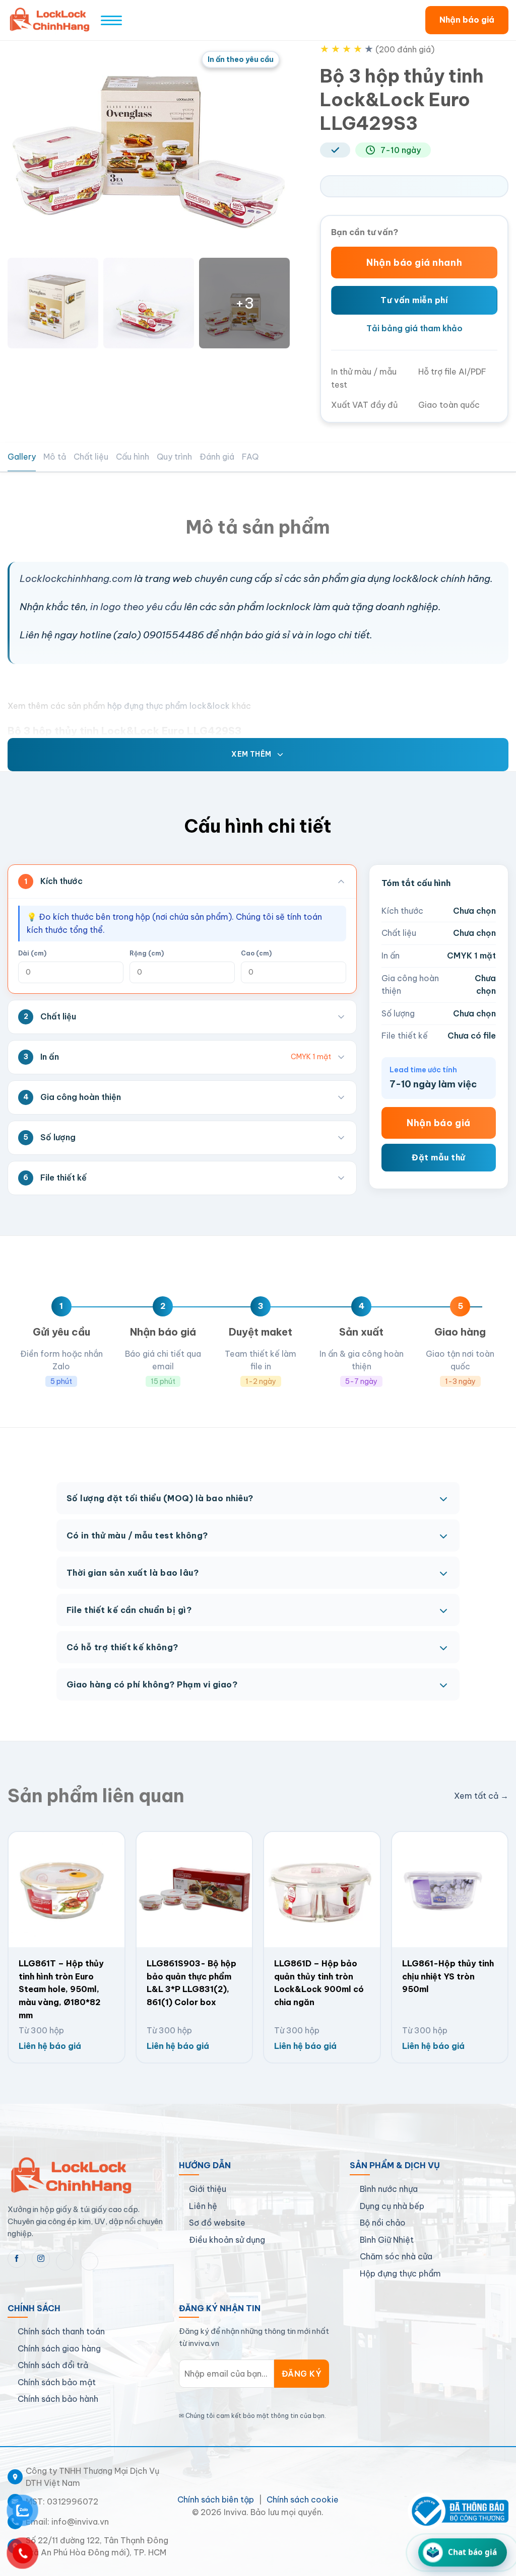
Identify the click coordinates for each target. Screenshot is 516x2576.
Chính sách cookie (303, 2499)
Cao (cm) (256, 953)
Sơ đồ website (217, 2223)
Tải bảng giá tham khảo (414, 328)
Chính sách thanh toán (61, 2331)
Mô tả (55, 457)
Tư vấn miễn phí (414, 300)
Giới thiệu (208, 2189)
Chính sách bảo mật (57, 2382)
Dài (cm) (32, 953)
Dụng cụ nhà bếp (392, 2206)
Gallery (22, 457)
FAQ (250, 457)
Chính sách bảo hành (58, 2399)
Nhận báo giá (467, 20)
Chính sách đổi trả (53, 2365)
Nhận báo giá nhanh (414, 263)
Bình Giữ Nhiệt (387, 2240)
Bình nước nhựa (389, 2189)
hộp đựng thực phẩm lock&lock (168, 706)
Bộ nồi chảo (383, 2223)
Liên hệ (203, 2206)
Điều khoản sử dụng (227, 2240)
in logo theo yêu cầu (136, 607)
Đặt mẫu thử (438, 1157)
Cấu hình (133, 457)
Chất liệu (91, 457)
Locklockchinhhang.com (76, 578)
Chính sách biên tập (216, 2499)
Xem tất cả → (481, 1796)
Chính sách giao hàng (59, 2348)
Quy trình (174, 457)
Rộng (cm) (147, 953)
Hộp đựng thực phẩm (400, 2273)
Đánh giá (217, 457)
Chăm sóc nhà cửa (396, 2256)
